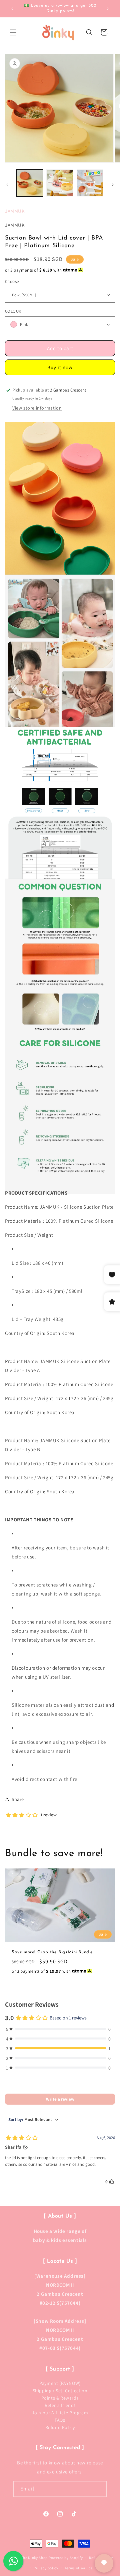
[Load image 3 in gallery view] (90, 183)
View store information (37, 408)
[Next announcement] (108, 9)
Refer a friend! (60, 2405)
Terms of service (79, 2568)
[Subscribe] (99, 2489)
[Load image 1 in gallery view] (30, 183)
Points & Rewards (60, 2398)
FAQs (60, 2420)
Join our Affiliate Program (60, 2413)
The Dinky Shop (34, 2558)
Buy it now (60, 367)
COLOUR (13, 311)
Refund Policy (60, 2427)
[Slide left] (7, 185)
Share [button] (18, 1799)
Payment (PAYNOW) (60, 2383)
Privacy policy (46, 2568)
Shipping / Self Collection (60, 2391)
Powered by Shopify (66, 2558)
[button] (13, 32)
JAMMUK (15, 211)
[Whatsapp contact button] (13, 2561)
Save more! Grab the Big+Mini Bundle (52, 1952)
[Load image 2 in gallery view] (60, 183)
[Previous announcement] (12, 9)
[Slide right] (113, 185)
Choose (12, 281)
